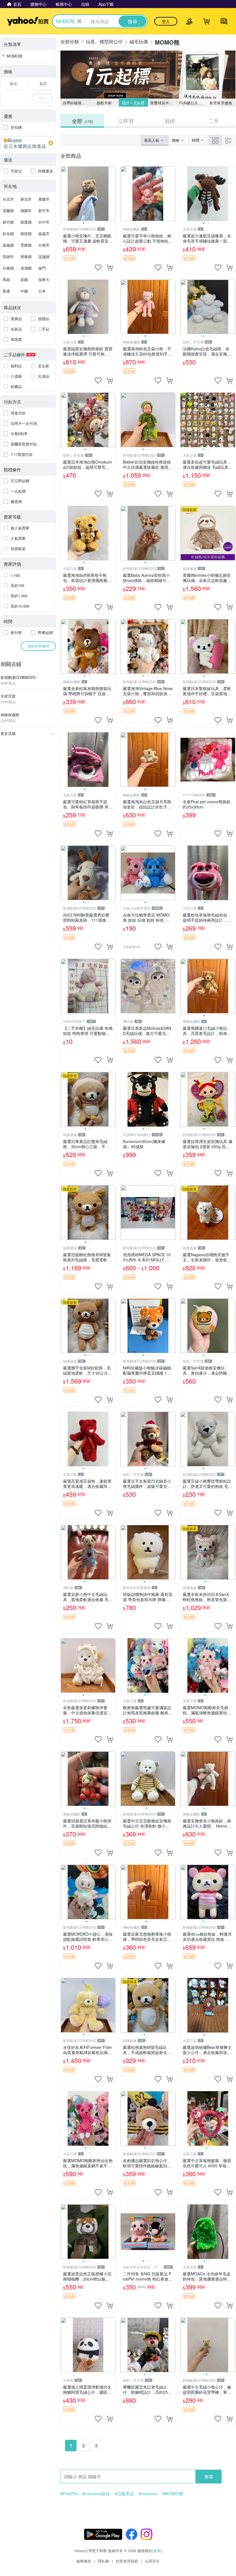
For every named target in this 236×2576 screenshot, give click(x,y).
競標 (170, 121)
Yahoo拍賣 (28, 21)
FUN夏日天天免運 (193, 103)
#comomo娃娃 (96, 2494)
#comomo (148, 2494)
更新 (157, 2551)
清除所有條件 (38, 646)
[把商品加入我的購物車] (110, 268)
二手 (214, 121)
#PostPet (69, 2494)
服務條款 (84, 2561)
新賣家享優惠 (221, 103)
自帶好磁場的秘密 (76, 103)
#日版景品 (124, 2494)
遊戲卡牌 (104, 103)
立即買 (126, 121)
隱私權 (103, 2561)
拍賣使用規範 (127, 2561)
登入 (166, 21)
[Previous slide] (64, 194)
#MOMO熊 (173, 2494)
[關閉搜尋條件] (79, 21)
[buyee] (28, 143)
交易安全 (152, 2561)
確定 (42, 98)
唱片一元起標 (133, 103)
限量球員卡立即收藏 (164, 103)
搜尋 (209, 2476)
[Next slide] (112, 194)
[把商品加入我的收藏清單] (98, 268)
